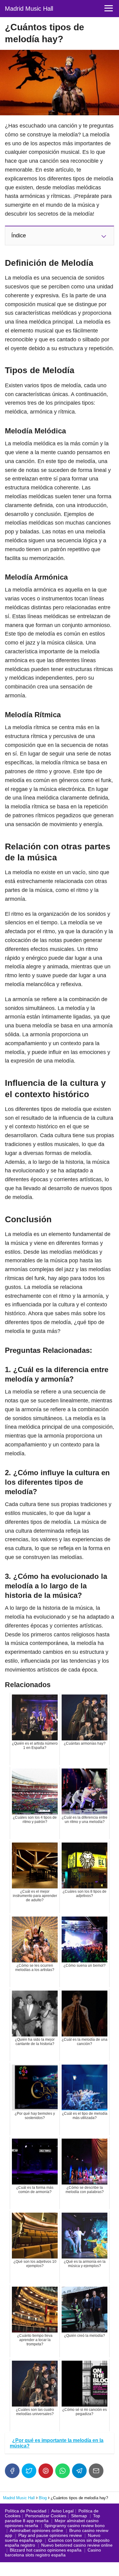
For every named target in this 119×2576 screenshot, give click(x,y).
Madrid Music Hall (29, 9)
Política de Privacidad (26, 2511)
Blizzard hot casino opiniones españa (46, 2550)
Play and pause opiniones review (50, 2535)
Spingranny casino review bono (74, 2526)
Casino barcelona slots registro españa (53, 2552)
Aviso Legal (62, 2511)
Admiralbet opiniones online (36, 2530)
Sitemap (79, 2516)
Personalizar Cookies (46, 2516)
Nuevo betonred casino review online (77, 2545)
